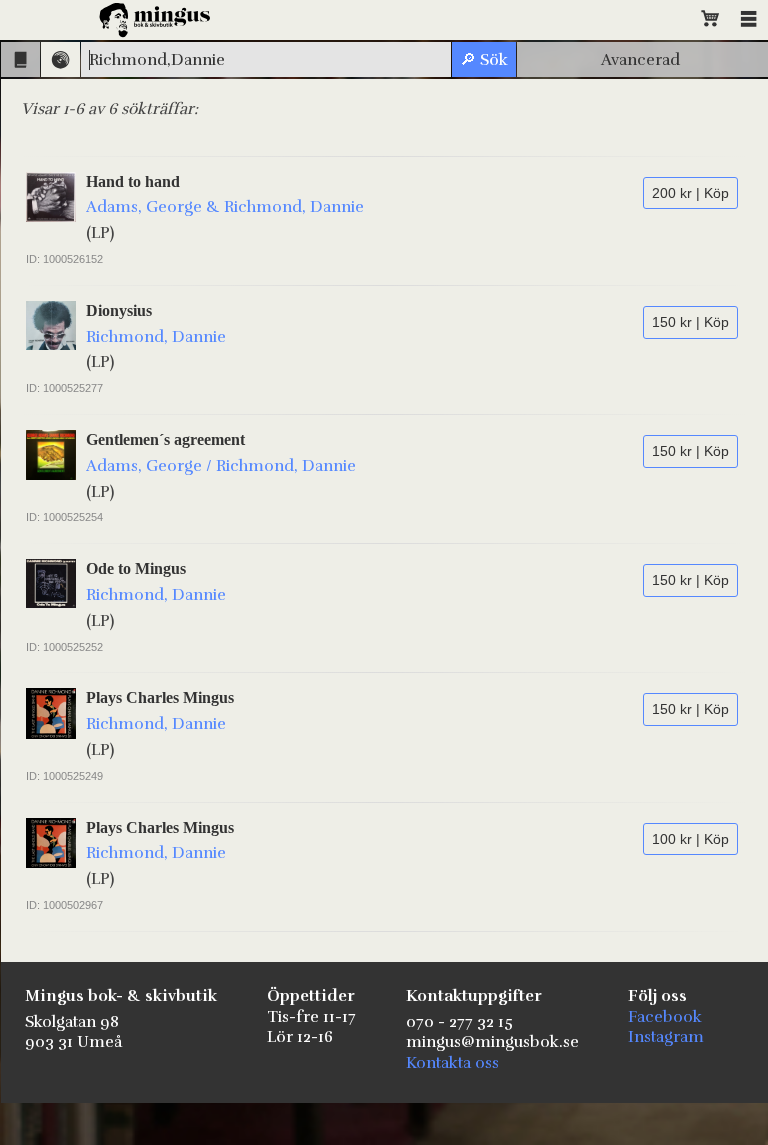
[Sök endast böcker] (20, 59)
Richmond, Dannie (156, 337)
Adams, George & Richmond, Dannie (225, 207)
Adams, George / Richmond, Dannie (221, 466)
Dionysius (119, 310)
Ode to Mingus (136, 568)
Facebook (665, 1017)
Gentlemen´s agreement (165, 439)
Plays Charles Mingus (160, 697)
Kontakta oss (452, 1063)
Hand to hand (133, 181)
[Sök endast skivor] (60, 59)
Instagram (666, 1037)
